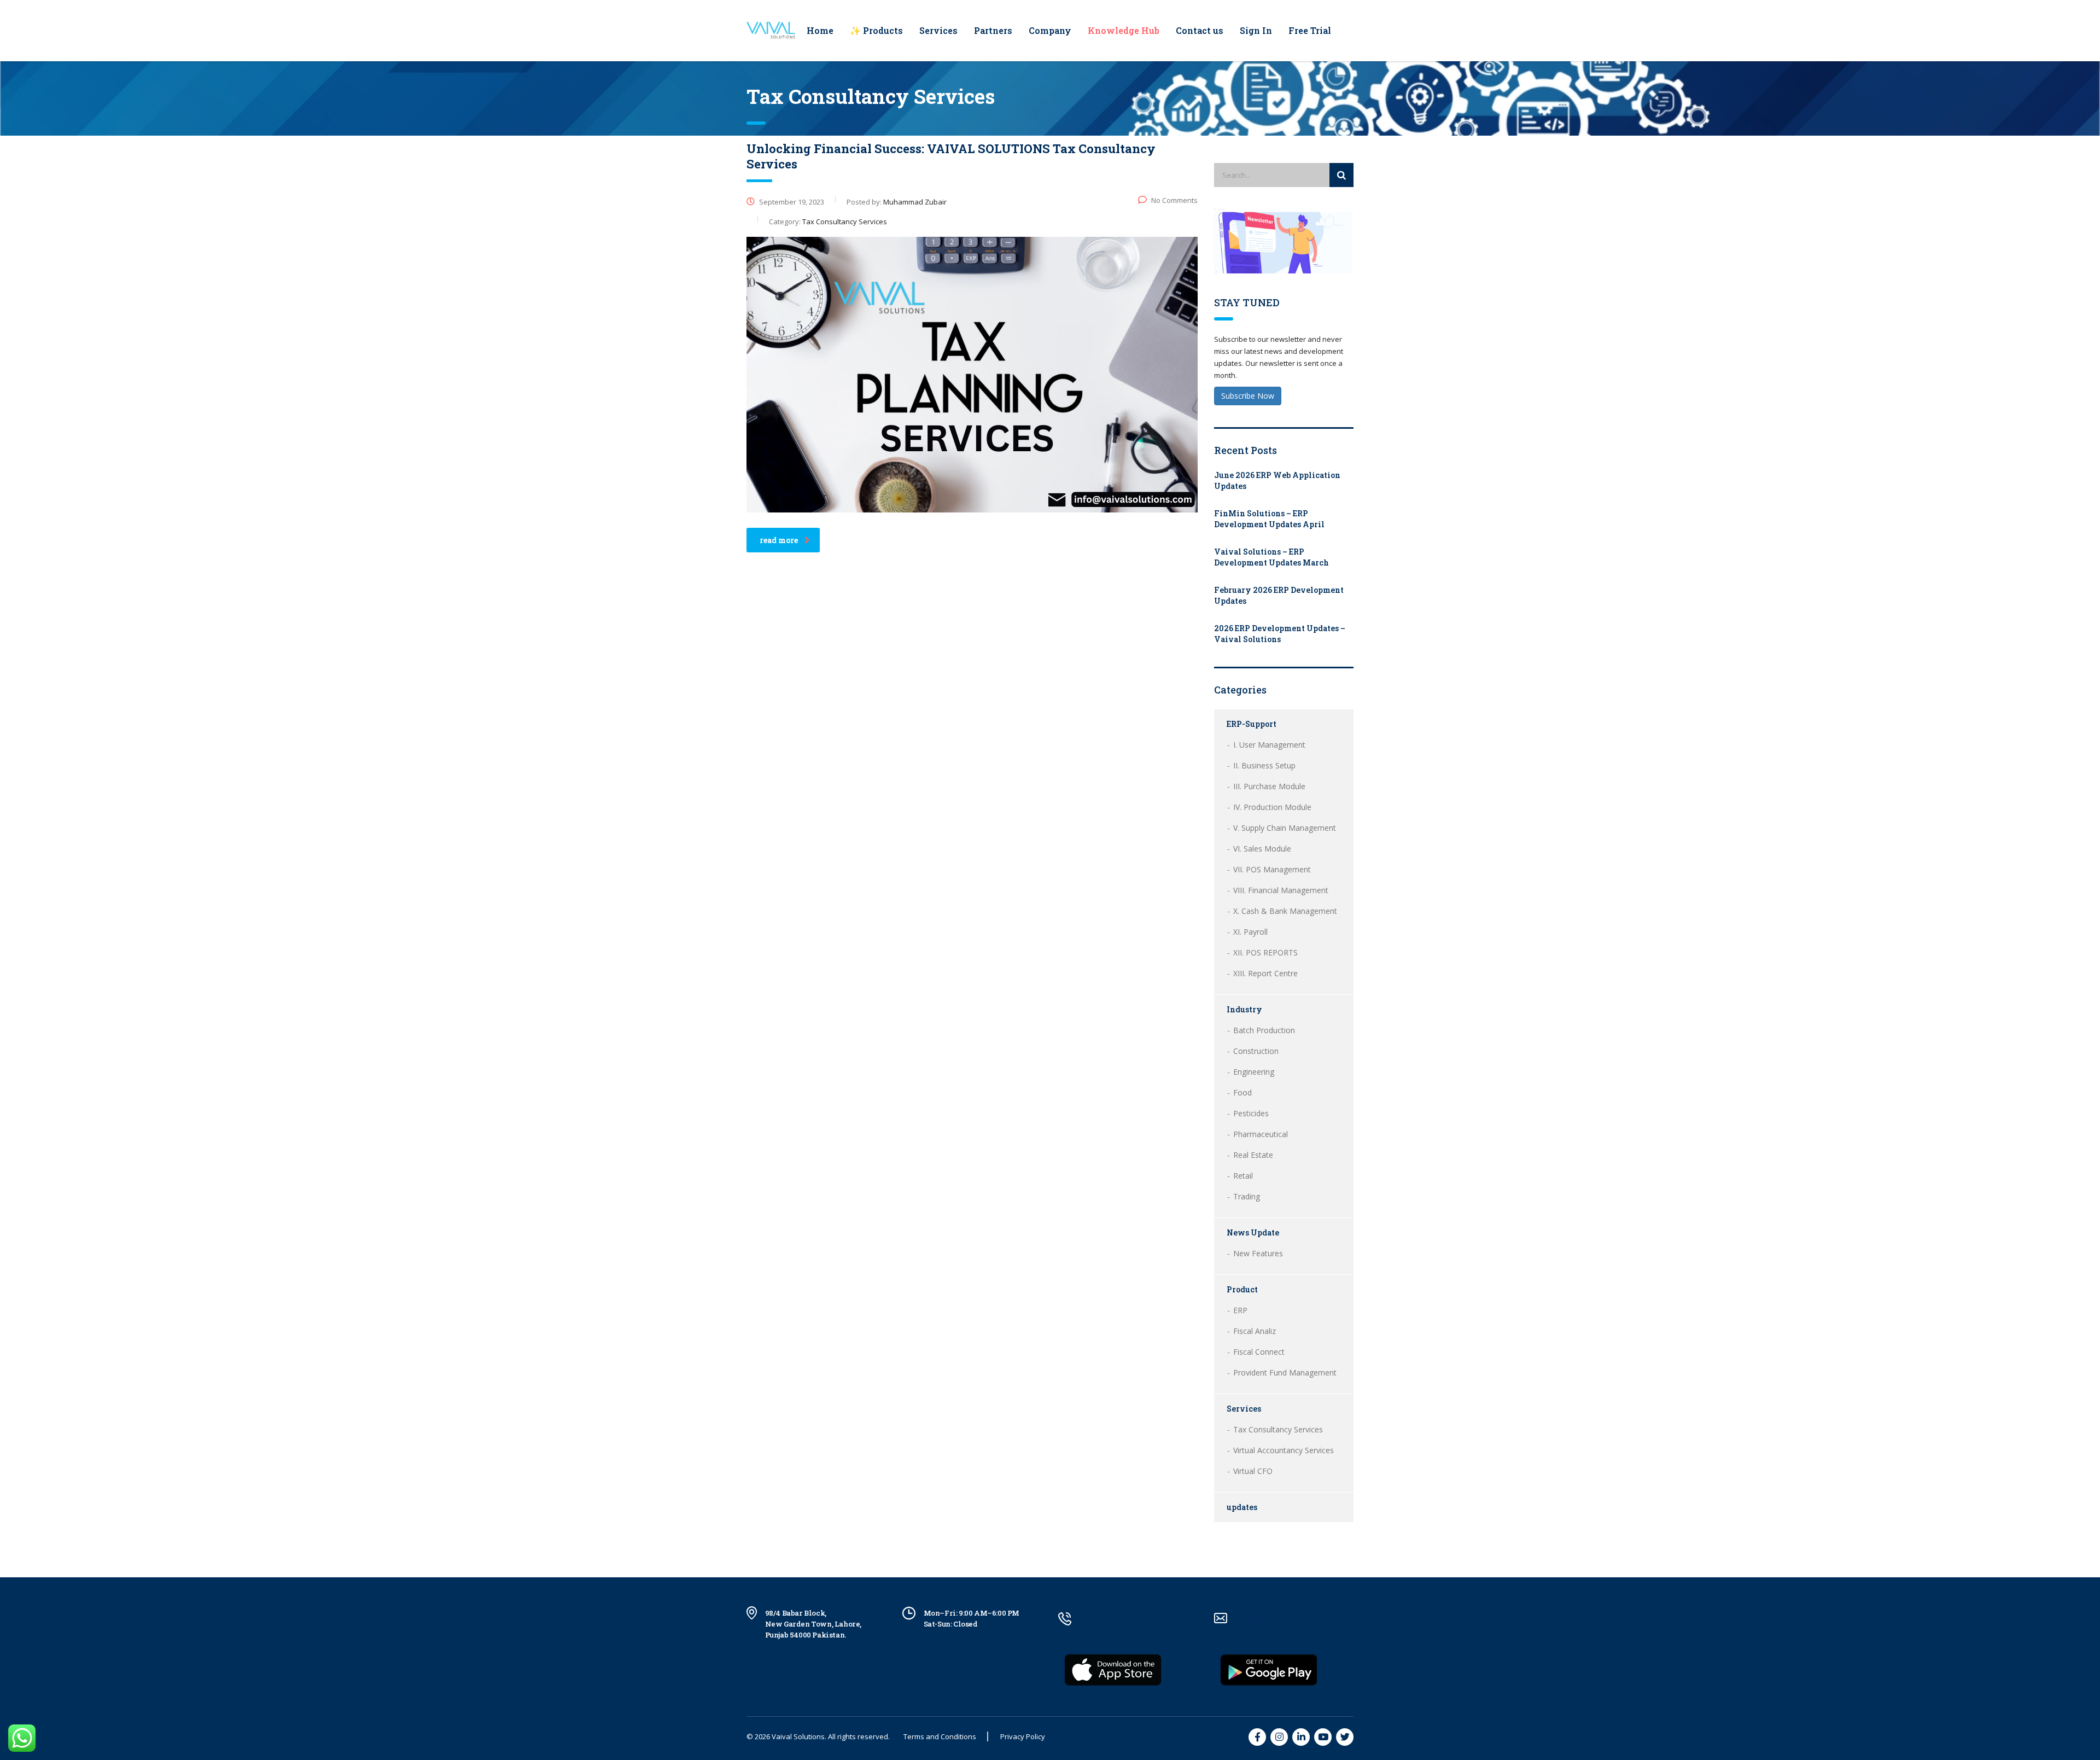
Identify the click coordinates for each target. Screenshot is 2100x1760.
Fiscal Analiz (1255, 1331)
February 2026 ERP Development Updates (1279, 595)
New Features (1258, 1253)
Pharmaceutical (1261, 1134)
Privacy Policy (1023, 1736)
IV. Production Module (1272, 807)
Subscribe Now (1248, 396)
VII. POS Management (1272, 869)
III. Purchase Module (1269, 786)
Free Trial (1310, 30)
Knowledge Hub (1124, 30)
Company (1050, 30)
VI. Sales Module (1262, 849)
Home (820, 30)
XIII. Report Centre (1265, 973)
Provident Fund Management (1285, 1373)
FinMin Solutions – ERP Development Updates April (1269, 519)
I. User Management (1269, 745)
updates (1242, 1507)
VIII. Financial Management (1281, 890)
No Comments (1174, 200)
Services (938, 30)
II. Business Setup (1264, 765)
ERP (1240, 1310)
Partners (993, 30)
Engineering (1254, 1072)
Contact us (1200, 30)
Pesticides (1251, 1113)
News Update (1253, 1232)
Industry (1244, 1009)
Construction (1256, 1051)
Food (1242, 1092)
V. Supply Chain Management (1285, 828)
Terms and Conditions (940, 1736)
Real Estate (1253, 1155)
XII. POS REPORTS (1265, 952)
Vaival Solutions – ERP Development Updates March (1271, 557)
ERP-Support (1252, 724)
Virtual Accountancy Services (1284, 1450)
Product (1242, 1289)
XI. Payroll (1250, 932)
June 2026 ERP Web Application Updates (1277, 480)
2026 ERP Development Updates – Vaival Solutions (1280, 634)
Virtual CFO (1253, 1471)
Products (876, 30)
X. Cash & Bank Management (1285, 911)
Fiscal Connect (1259, 1352)
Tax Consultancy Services (1278, 1429)
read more (779, 540)
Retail (1243, 1176)
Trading (1247, 1196)
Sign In (1256, 30)
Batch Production (1264, 1030)
